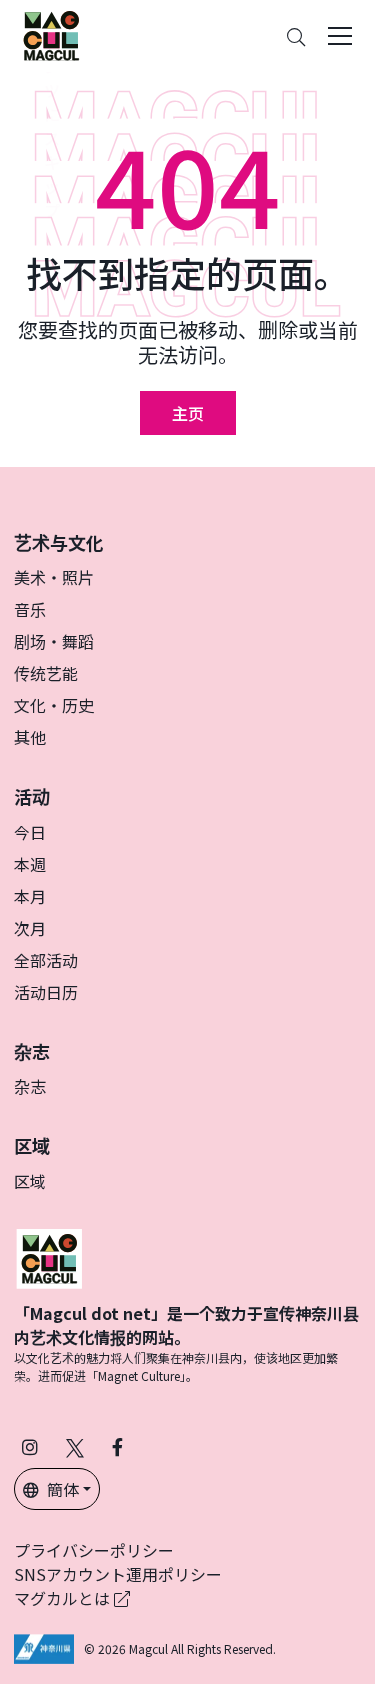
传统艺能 (46, 673)
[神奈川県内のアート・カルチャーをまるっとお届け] (51, 36)
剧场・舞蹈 (54, 641)
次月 (30, 928)
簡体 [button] (63, 1489)
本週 (30, 864)
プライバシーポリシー (94, 1550)
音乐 (30, 609)
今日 (30, 832)
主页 (188, 413)
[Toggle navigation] (340, 36)
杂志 (30, 1086)
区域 (30, 1181)
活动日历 (46, 992)
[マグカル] (49, 1256)
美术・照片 (54, 577)
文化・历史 (54, 705)
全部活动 (46, 960)
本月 (30, 896)
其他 (30, 737)
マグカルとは (64, 1598)
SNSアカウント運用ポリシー (118, 1574)
